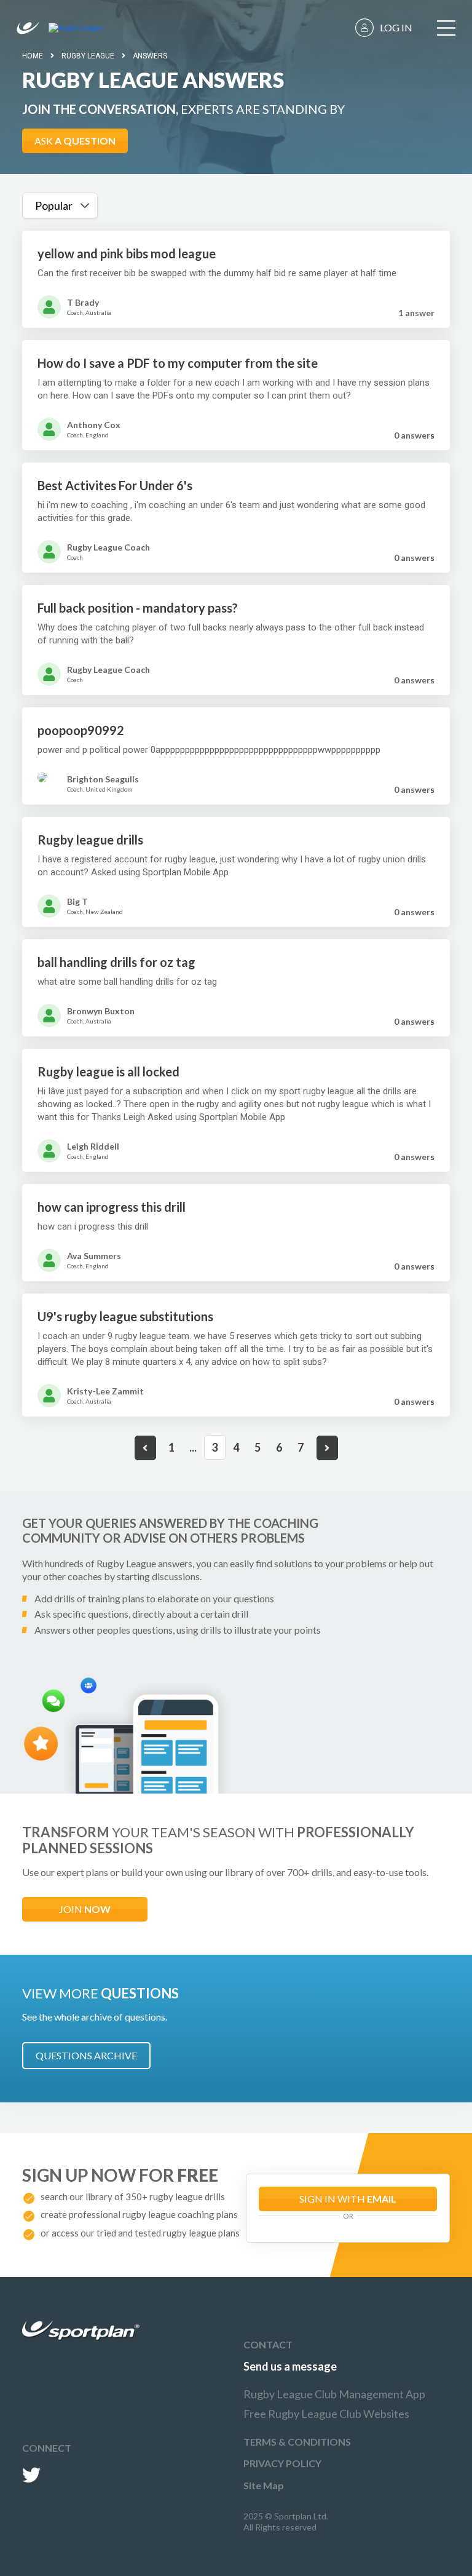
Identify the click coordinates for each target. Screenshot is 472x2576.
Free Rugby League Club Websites (326, 2414)
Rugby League (88, 56)
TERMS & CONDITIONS (297, 2442)
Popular (54, 205)
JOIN (85, 1909)
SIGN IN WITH (348, 2199)
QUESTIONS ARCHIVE (86, 2055)
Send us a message (290, 2366)
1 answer (416, 313)
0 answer (414, 435)
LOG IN (396, 27)
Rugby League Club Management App (334, 2394)
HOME (33, 56)
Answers (150, 56)
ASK (75, 141)
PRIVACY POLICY (282, 2463)
